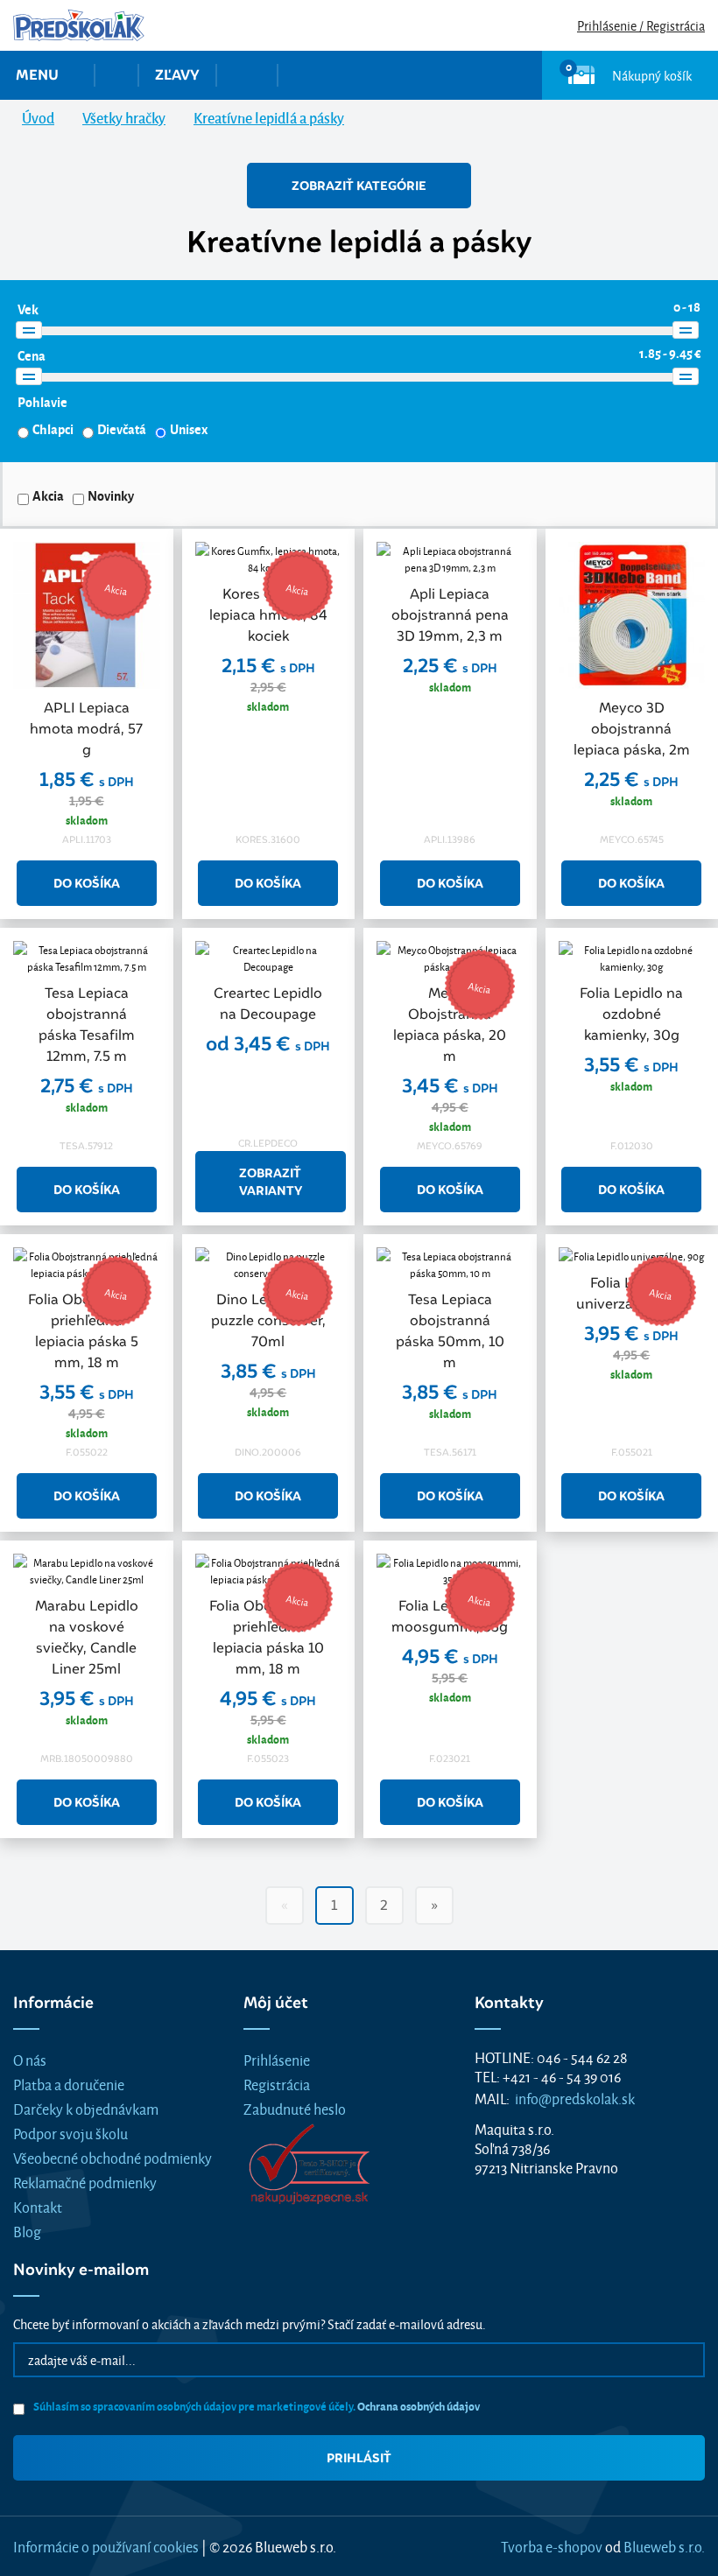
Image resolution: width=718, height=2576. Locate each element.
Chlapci (53, 429)
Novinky (111, 495)
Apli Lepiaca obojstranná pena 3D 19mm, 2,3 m (450, 615)
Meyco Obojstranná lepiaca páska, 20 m (450, 1025)
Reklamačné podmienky (85, 2182)
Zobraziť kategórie (359, 186)
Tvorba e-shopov (552, 2546)
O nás (30, 2059)
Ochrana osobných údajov (419, 2406)
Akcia (48, 495)
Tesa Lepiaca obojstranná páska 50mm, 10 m (450, 1331)
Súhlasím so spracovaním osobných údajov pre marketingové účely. (256, 2406)
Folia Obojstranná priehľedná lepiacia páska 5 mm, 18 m (87, 1331)
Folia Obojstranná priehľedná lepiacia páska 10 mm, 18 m (268, 1637)
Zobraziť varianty (271, 1182)
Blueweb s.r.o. (664, 2546)
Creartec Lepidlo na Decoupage (268, 1004)
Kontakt (38, 2206)
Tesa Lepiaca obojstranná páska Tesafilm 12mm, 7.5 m (87, 1025)
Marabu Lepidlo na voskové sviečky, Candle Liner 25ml (87, 1637)
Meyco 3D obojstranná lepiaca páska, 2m (632, 729)
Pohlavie (42, 402)
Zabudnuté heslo (295, 2108)
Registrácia (277, 2084)
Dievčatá (122, 429)
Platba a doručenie (69, 2084)
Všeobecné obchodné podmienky (113, 2157)
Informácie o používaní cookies (106, 2546)
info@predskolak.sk (575, 2098)
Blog (27, 2231)
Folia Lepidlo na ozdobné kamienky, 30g (631, 1014)
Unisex (189, 429)
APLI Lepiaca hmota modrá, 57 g (86, 729)
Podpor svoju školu (70, 2133)
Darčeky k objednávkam (86, 2108)
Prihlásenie (277, 2059)
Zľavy (177, 75)
